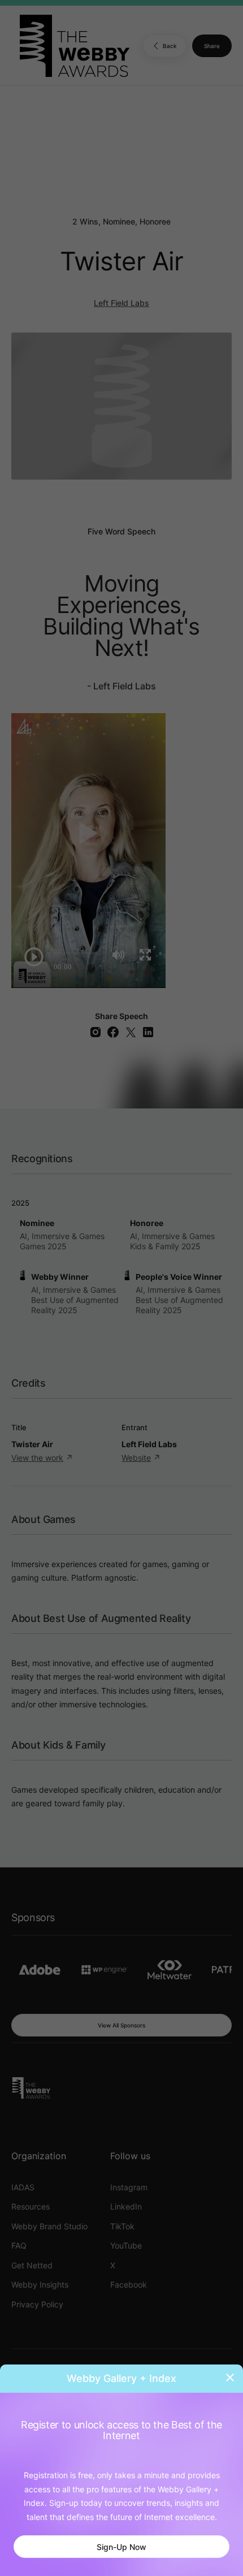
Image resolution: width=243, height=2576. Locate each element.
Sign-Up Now (121, 2547)
